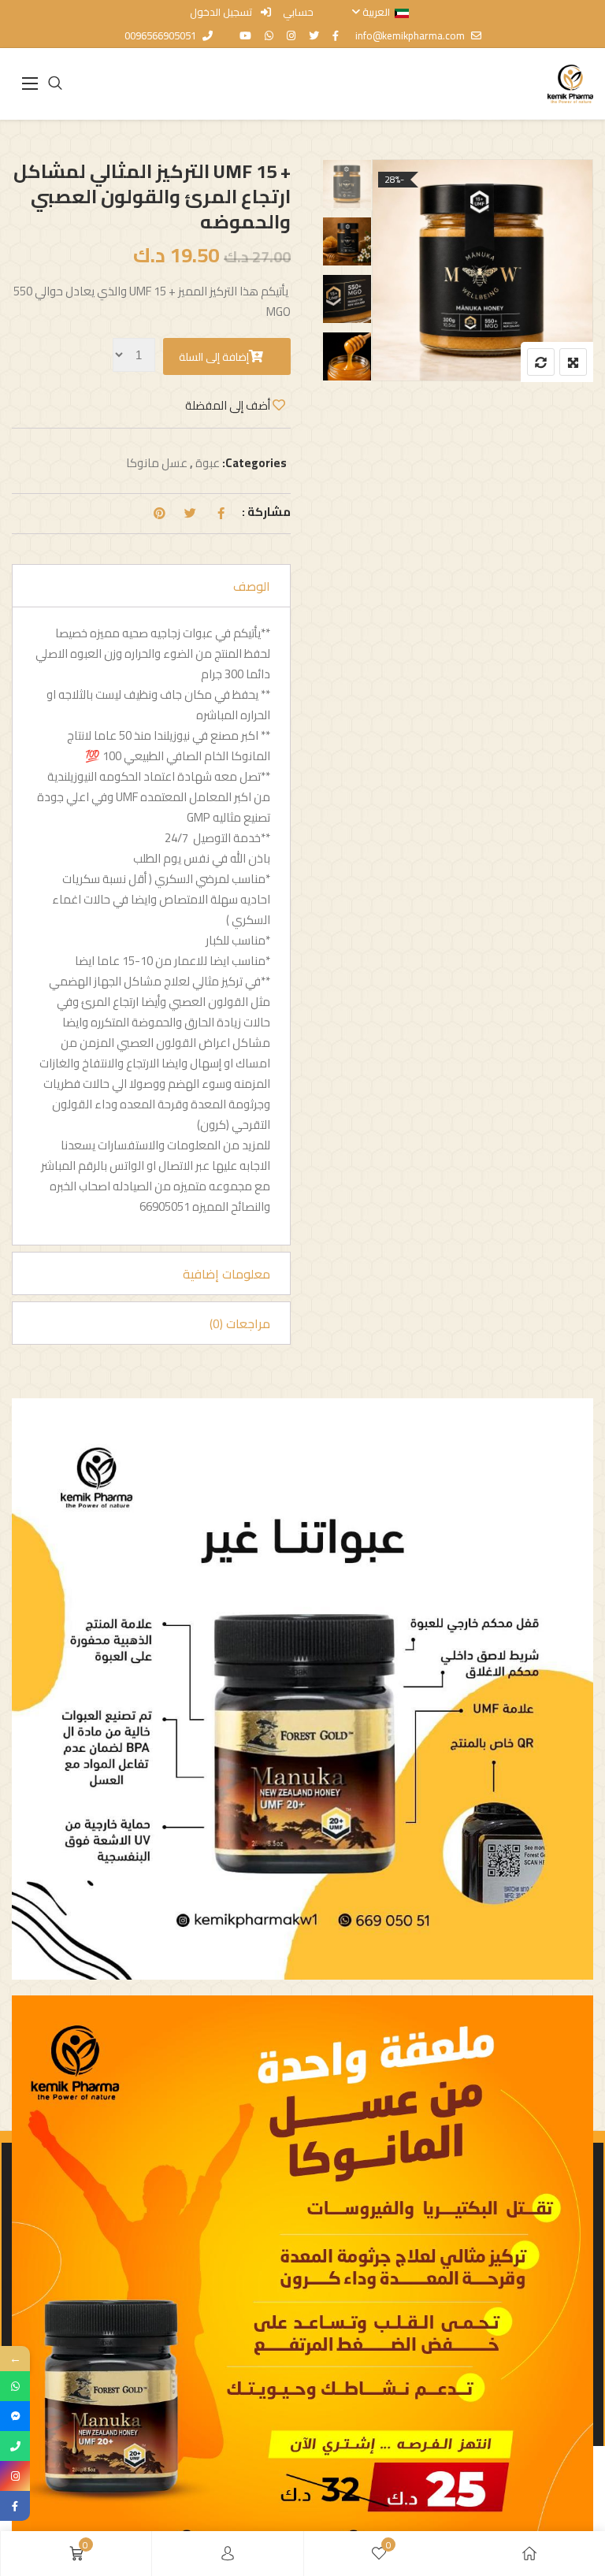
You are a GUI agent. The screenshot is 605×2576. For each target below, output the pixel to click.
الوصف (252, 586)
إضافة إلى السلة (214, 357)
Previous (343, 193)
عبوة (208, 463)
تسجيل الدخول (222, 12)
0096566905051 (160, 35)
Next (343, 356)
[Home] (529, 2554)
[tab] (151, 586)
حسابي (298, 12)
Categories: (254, 463)
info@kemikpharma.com (410, 35)
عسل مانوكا (157, 463)
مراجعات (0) (240, 1323)
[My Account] (228, 2554)
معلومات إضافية (226, 1274)
